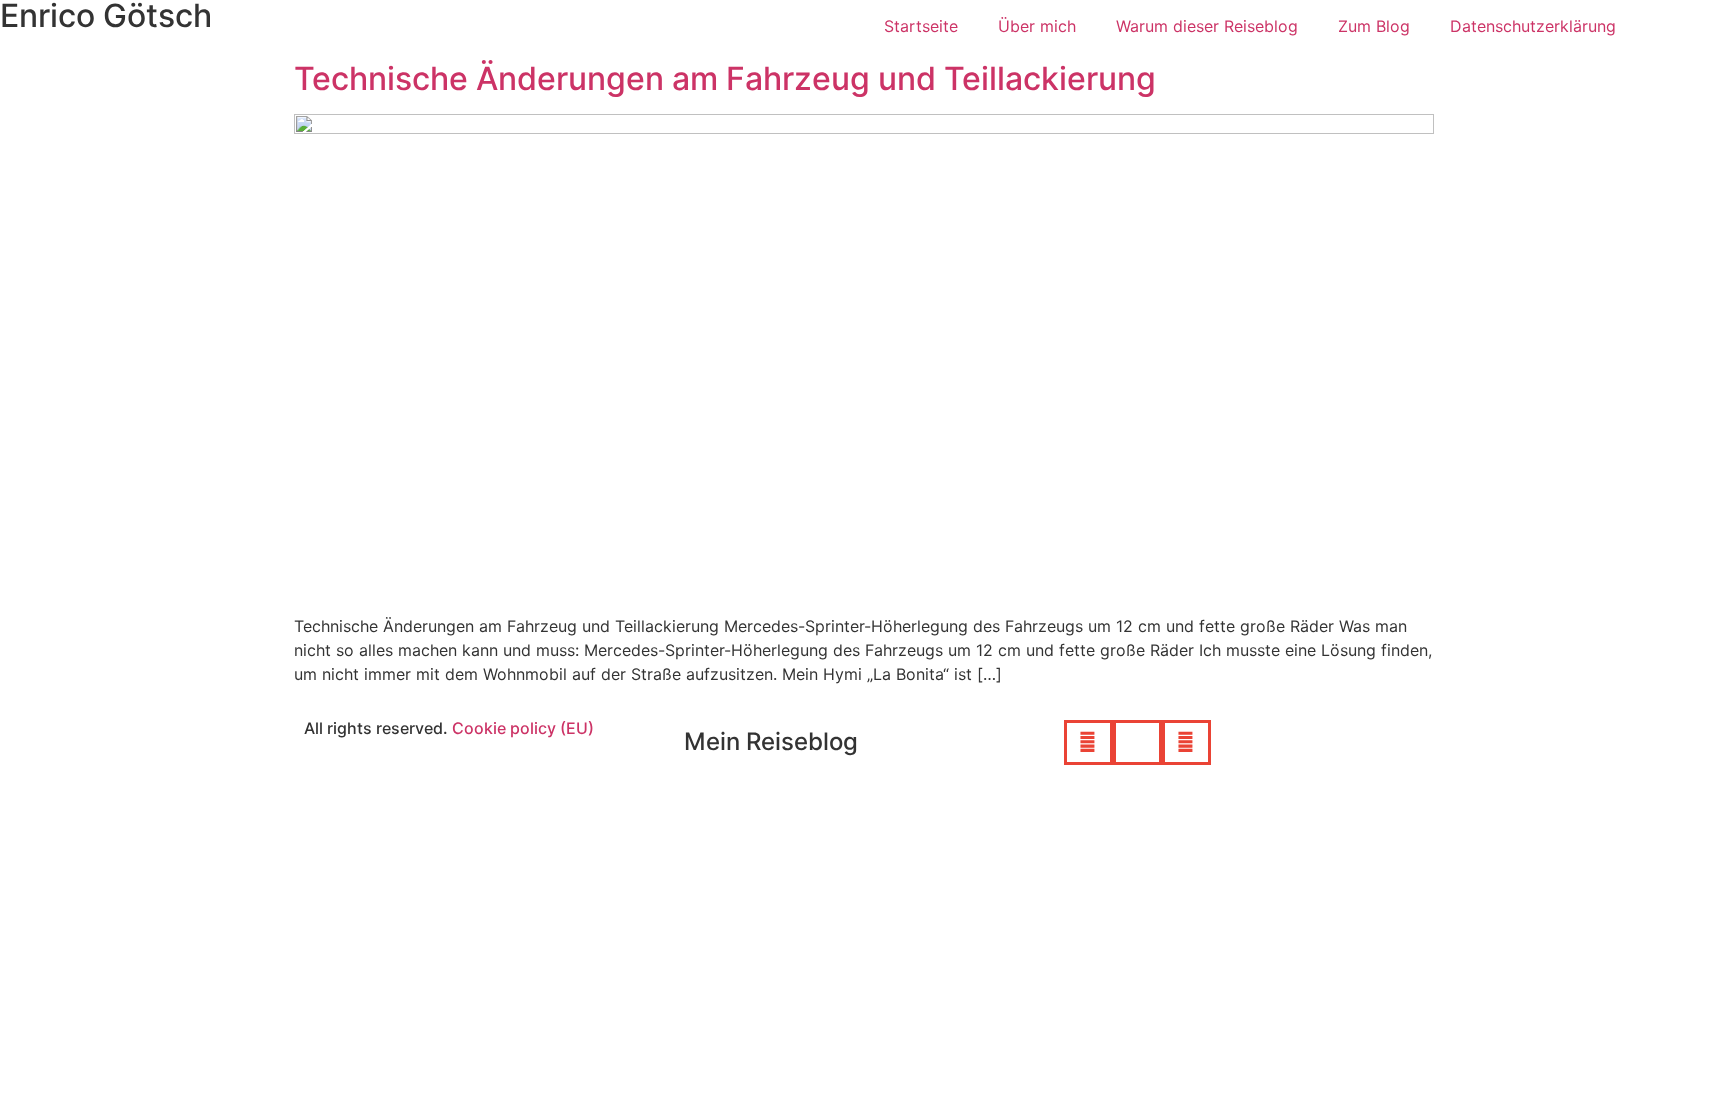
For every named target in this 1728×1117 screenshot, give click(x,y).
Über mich (1037, 26)
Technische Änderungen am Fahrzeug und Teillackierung (725, 78)
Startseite (921, 26)
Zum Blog (1374, 26)
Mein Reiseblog (771, 741)
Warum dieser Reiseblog (1207, 26)
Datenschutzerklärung (1533, 26)
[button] (1088, 742)
